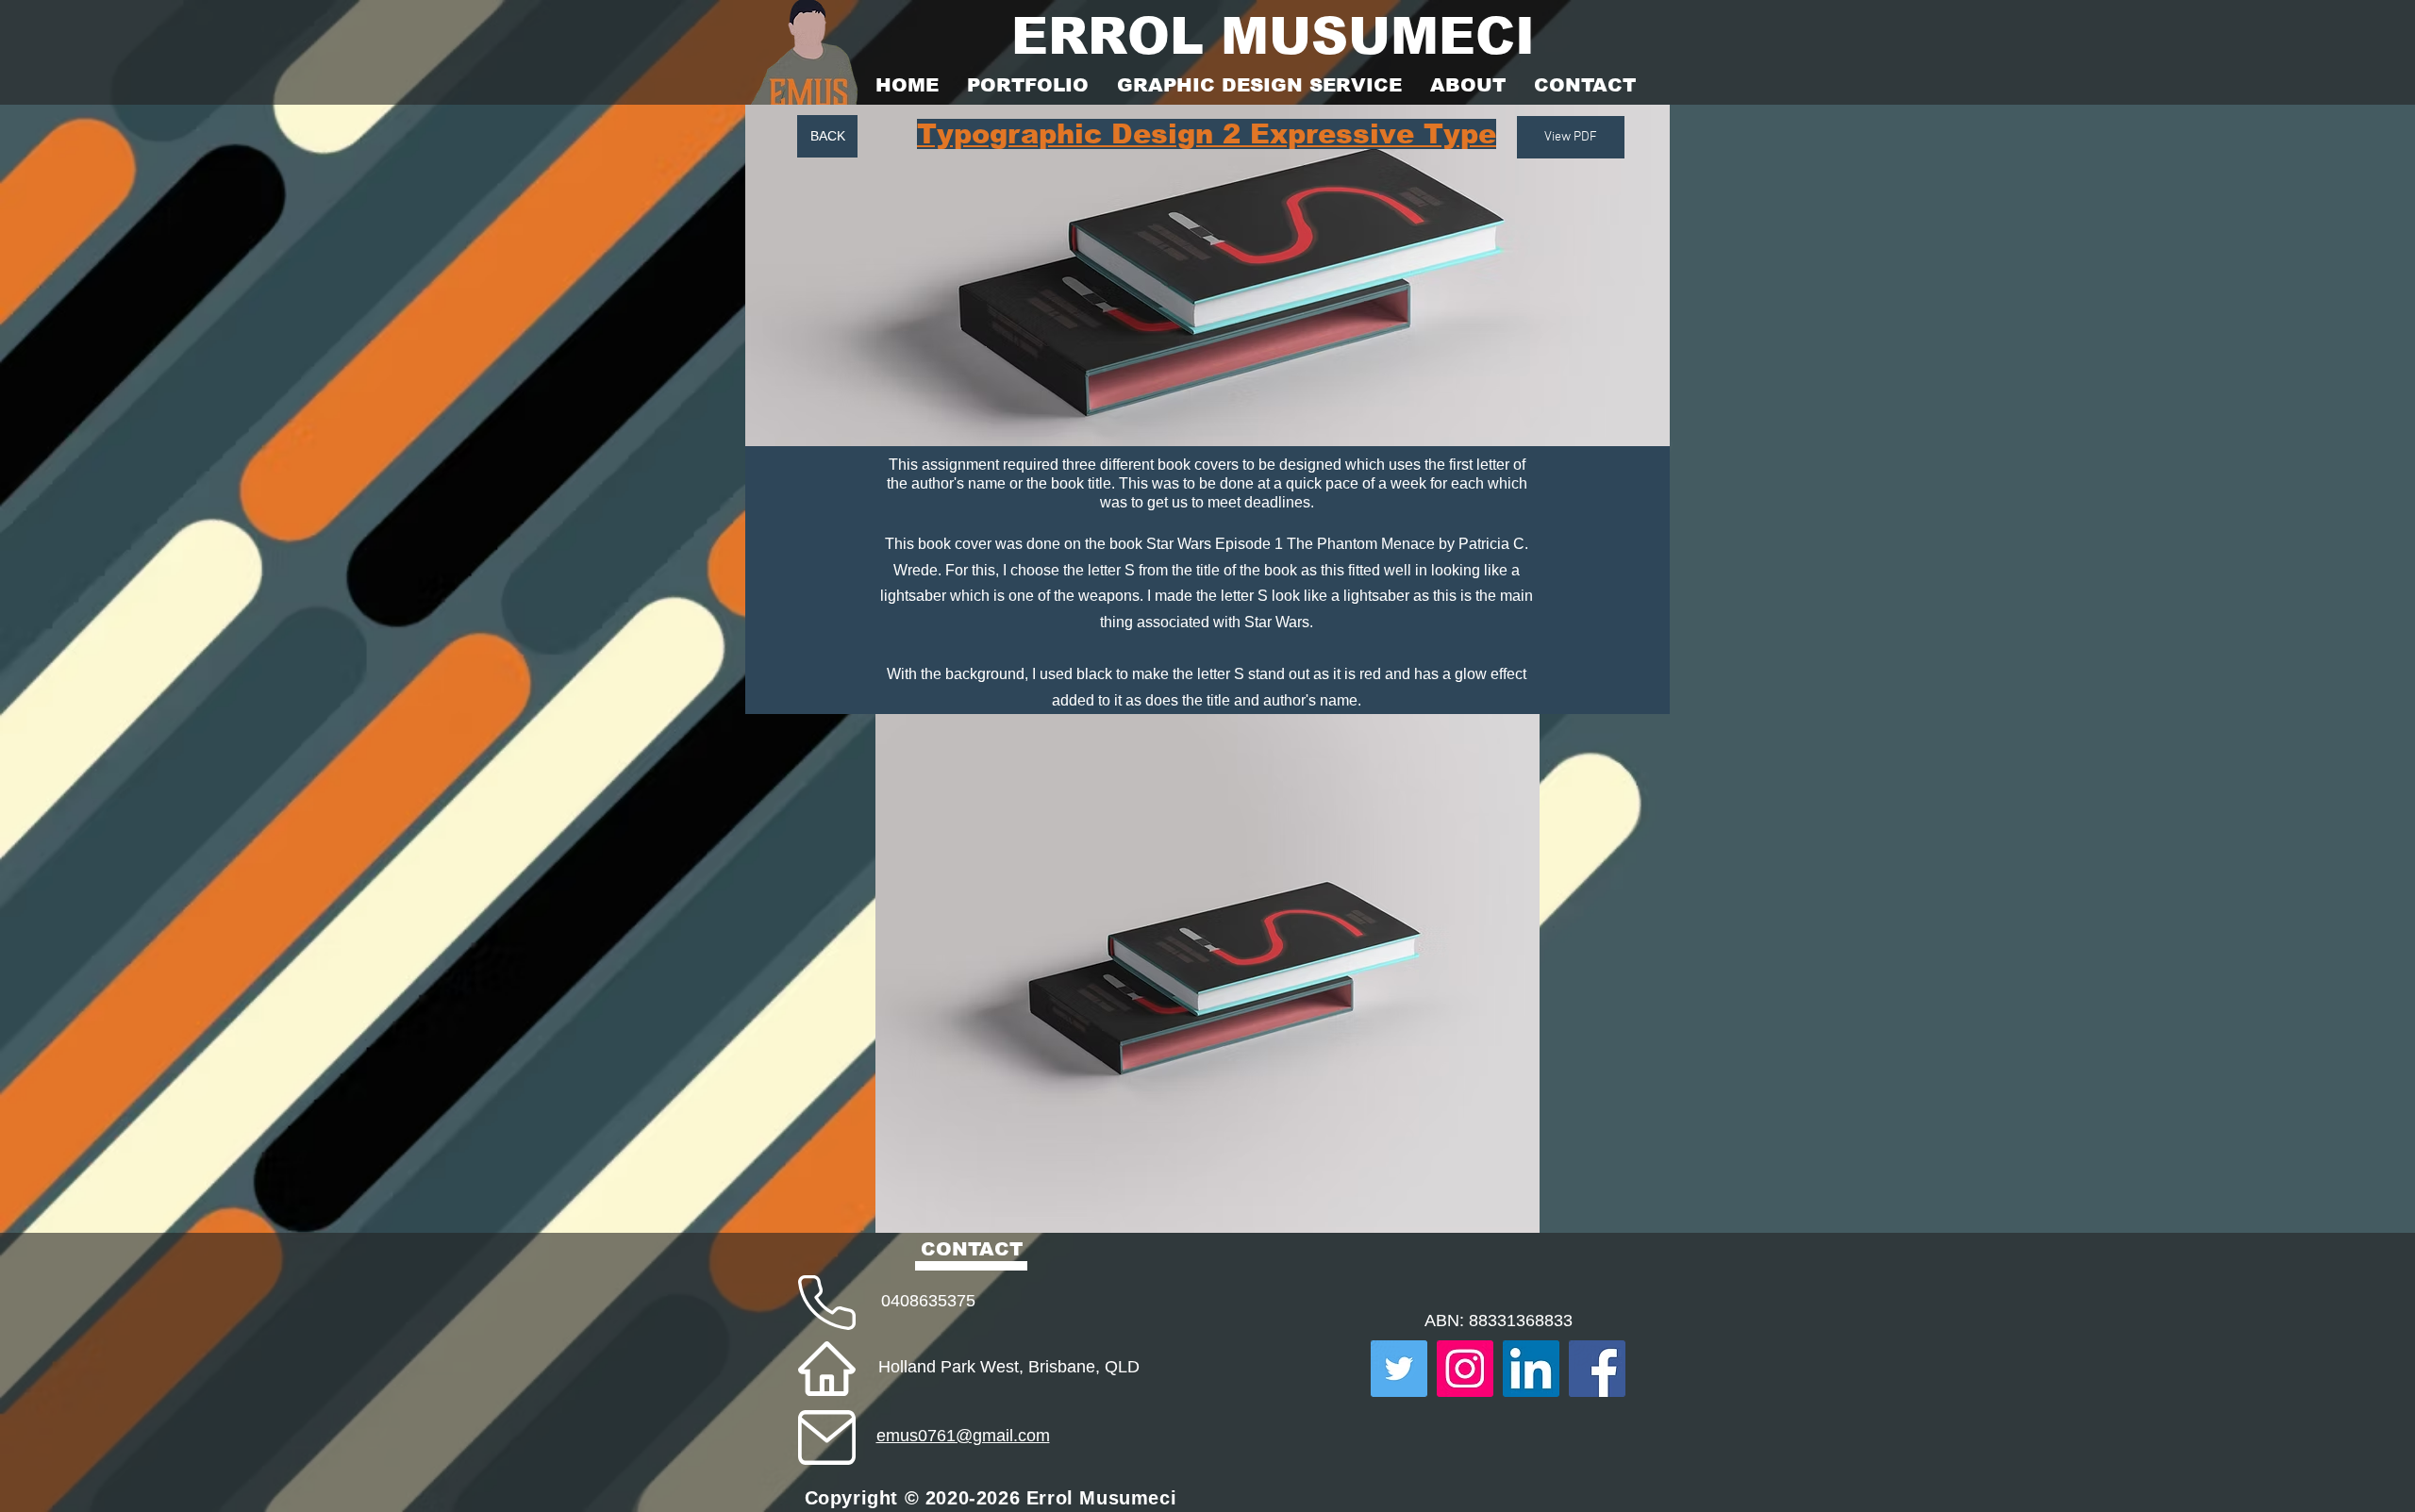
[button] (1207, 973)
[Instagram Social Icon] (1465, 1369)
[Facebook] (1597, 1369)
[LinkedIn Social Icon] (1531, 1369)
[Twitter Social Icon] (1399, 1369)
